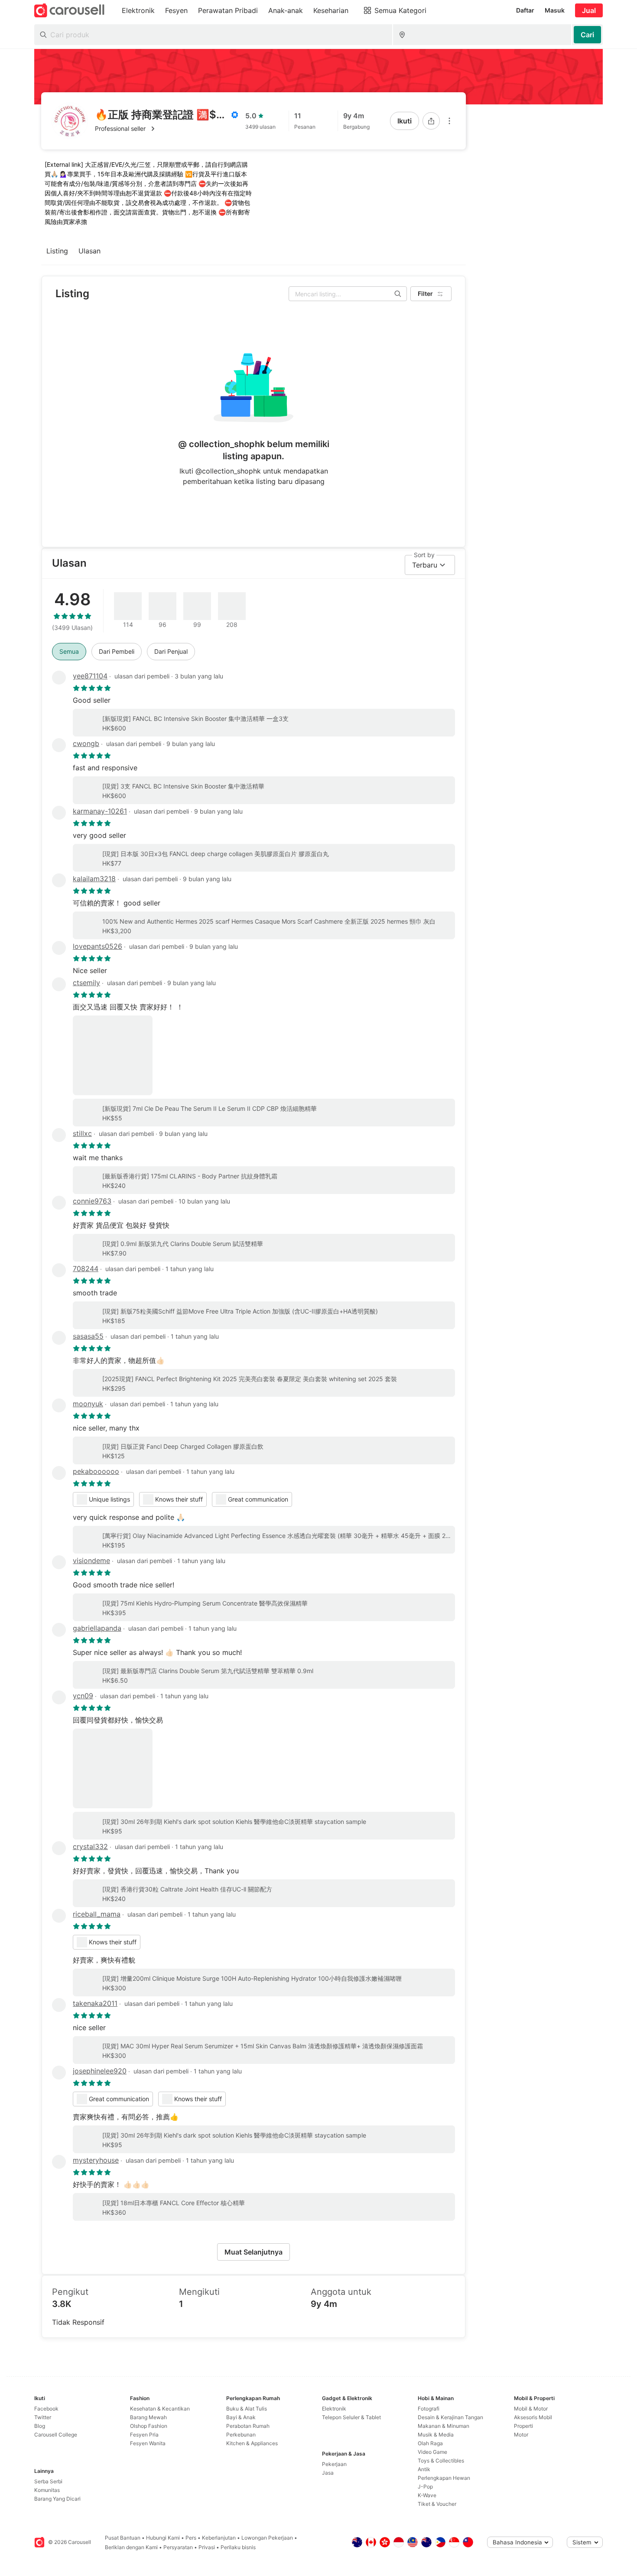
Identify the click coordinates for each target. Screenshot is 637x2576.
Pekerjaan (334, 2464)
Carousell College (56, 2435)
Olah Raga (430, 2443)
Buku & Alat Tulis (247, 2409)
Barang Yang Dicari (57, 2499)
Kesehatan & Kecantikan (160, 2409)
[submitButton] (587, 35)
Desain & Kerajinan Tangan (450, 2417)
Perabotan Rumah (248, 2426)
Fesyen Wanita (148, 2443)
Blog (40, 2426)
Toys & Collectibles (441, 2461)
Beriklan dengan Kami (131, 2547)
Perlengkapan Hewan (444, 2478)
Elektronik (334, 2409)
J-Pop (425, 2487)
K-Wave (427, 2495)
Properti (523, 2426)
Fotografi (429, 2409)
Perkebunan (241, 2435)
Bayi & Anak (241, 2417)
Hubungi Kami (163, 2538)
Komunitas (47, 2490)
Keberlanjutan (219, 2538)
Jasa (328, 2473)
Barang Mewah (148, 2417)
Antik (424, 2469)
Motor (521, 2435)
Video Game (432, 2452)
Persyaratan (178, 2547)
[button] (167, 129)
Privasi (207, 2547)
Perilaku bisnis (238, 2547)
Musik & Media (436, 2435)
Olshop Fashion (149, 2426)
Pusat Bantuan (123, 2538)
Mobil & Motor (531, 2409)
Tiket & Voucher (437, 2504)
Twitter (43, 2417)
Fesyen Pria (144, 2435)
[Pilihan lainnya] (449, 121)
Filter (425, 294)
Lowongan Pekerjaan (267, 2538)
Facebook (46, 2409)
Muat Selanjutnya (253, 2252)
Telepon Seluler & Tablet (351, 2417)
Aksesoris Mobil (533, 2417)
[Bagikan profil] (431, 121)
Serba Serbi (48, 2481)
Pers (191, 2538)
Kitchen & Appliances (252, 2443)
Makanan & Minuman (444, 2426)
